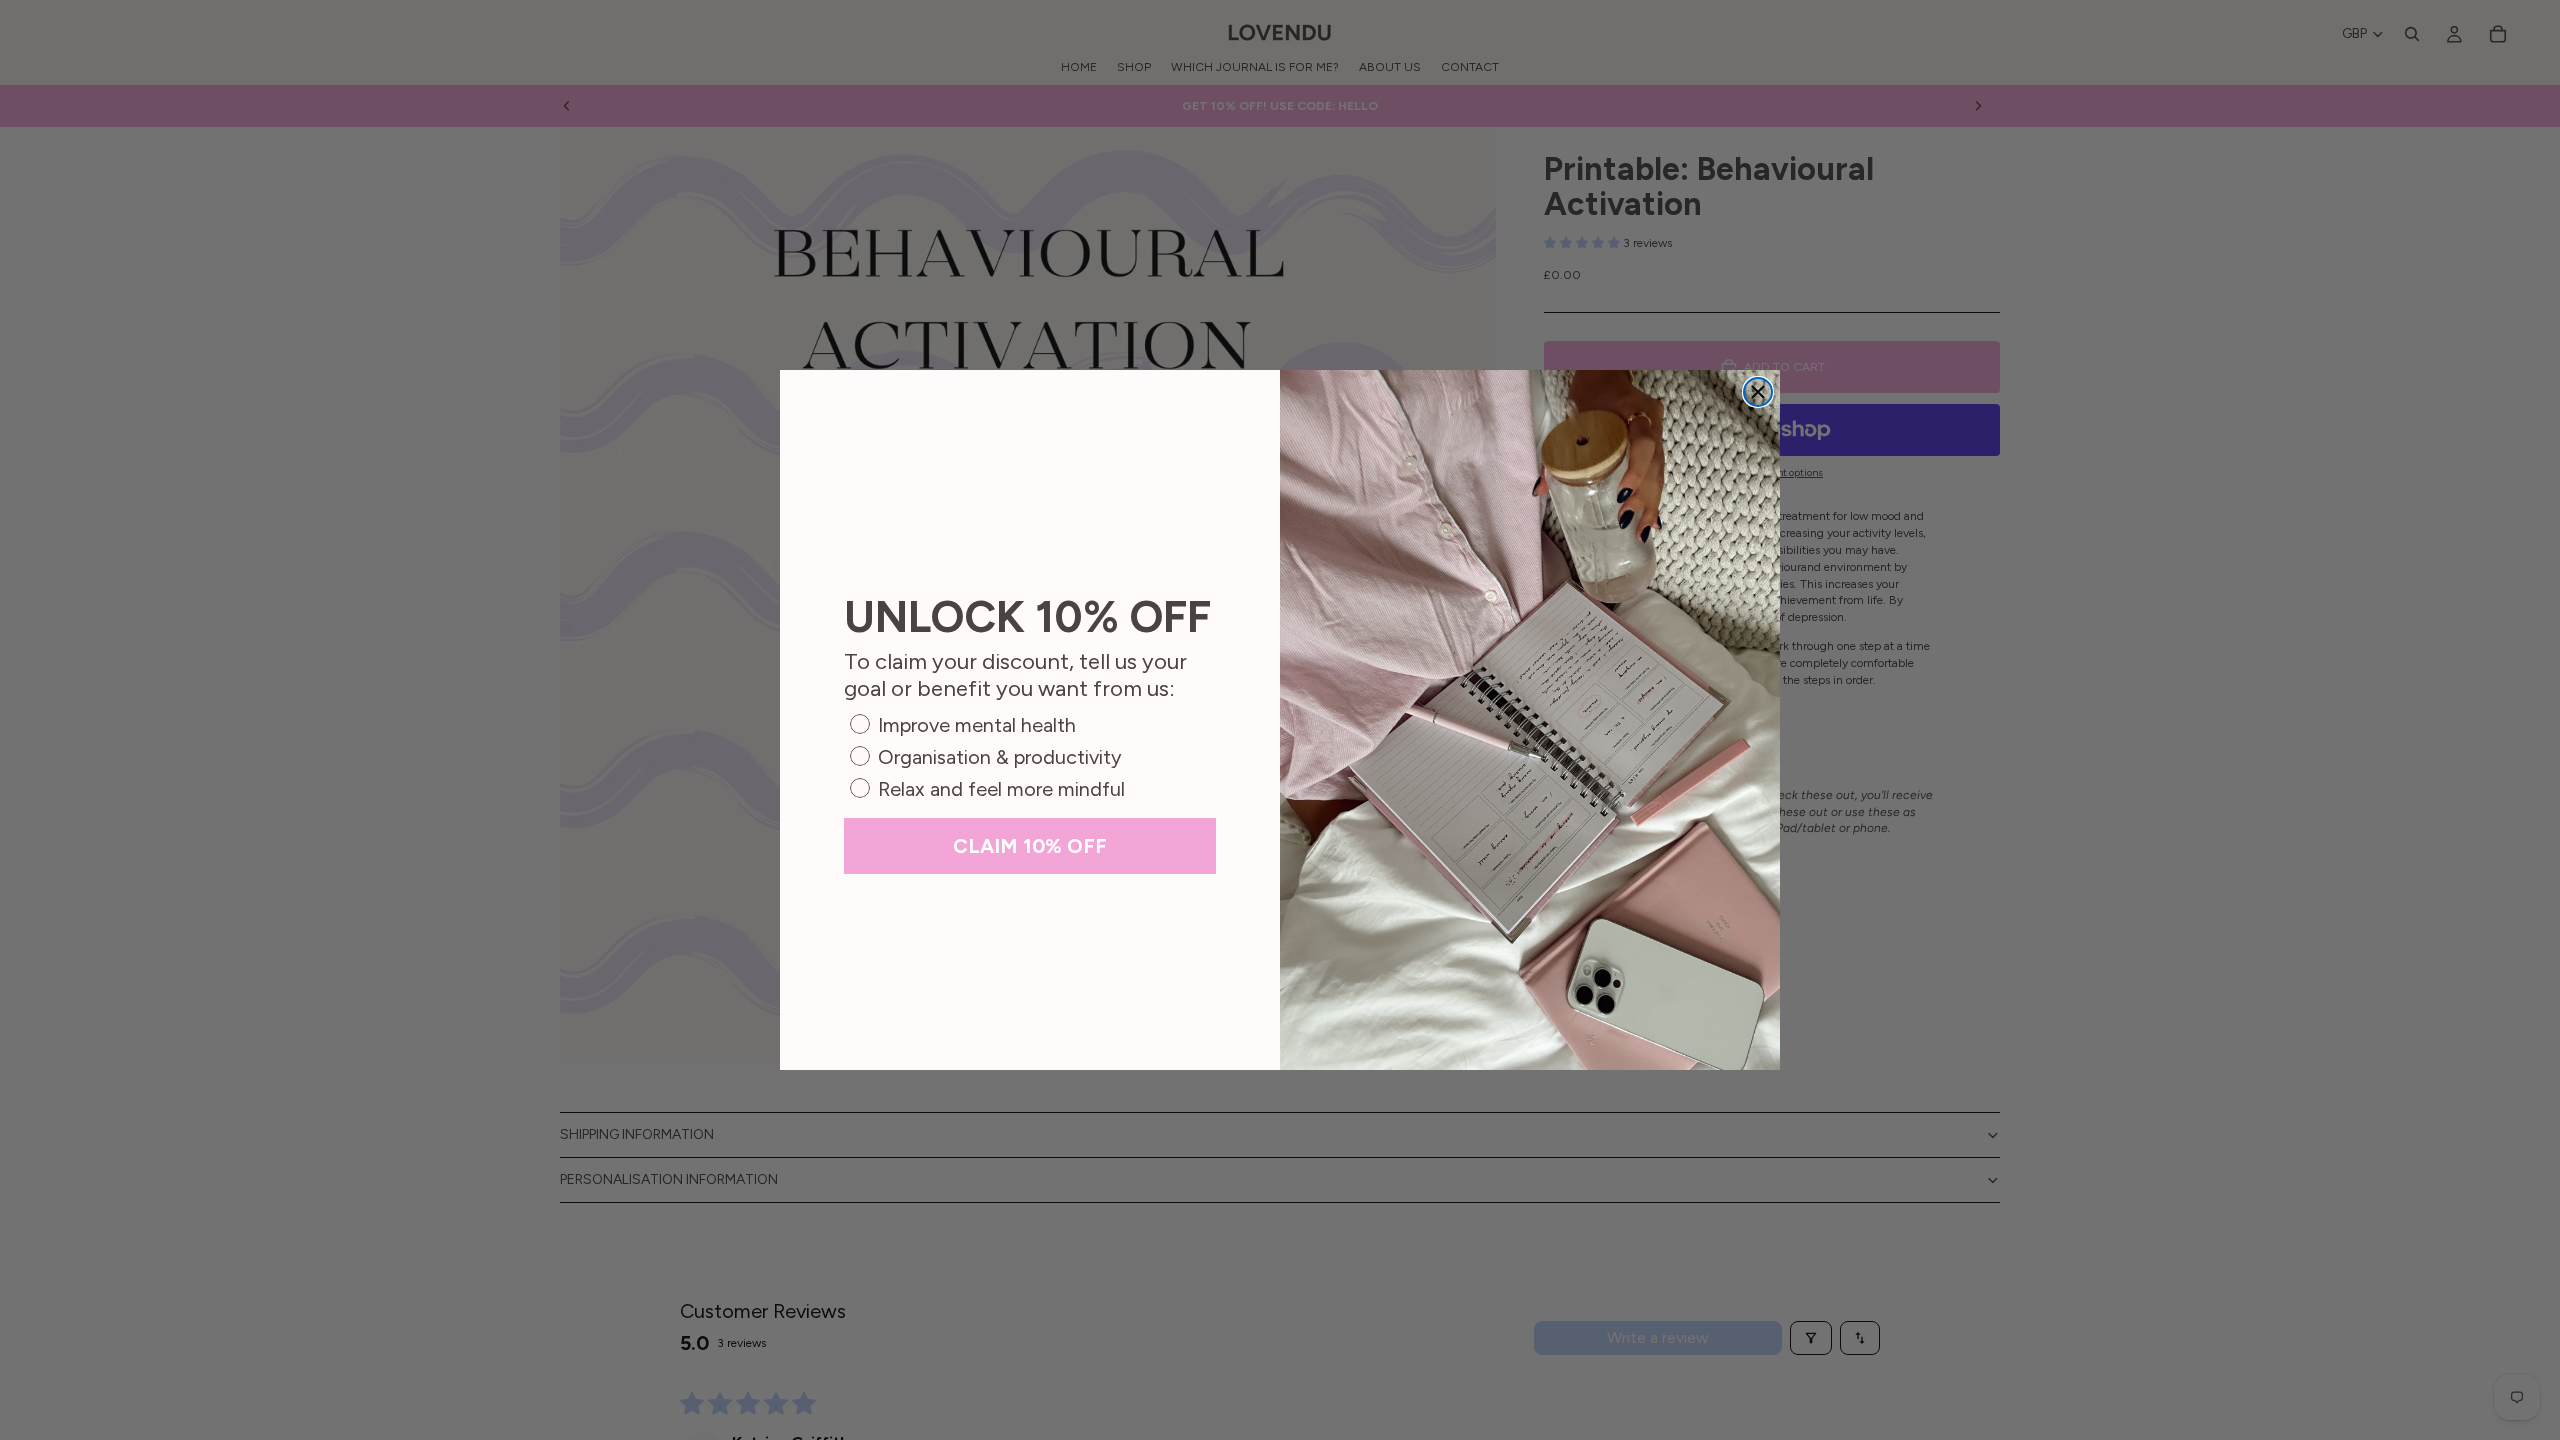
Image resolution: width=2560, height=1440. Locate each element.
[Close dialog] (1758, 392)
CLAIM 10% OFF (1030, 846)
